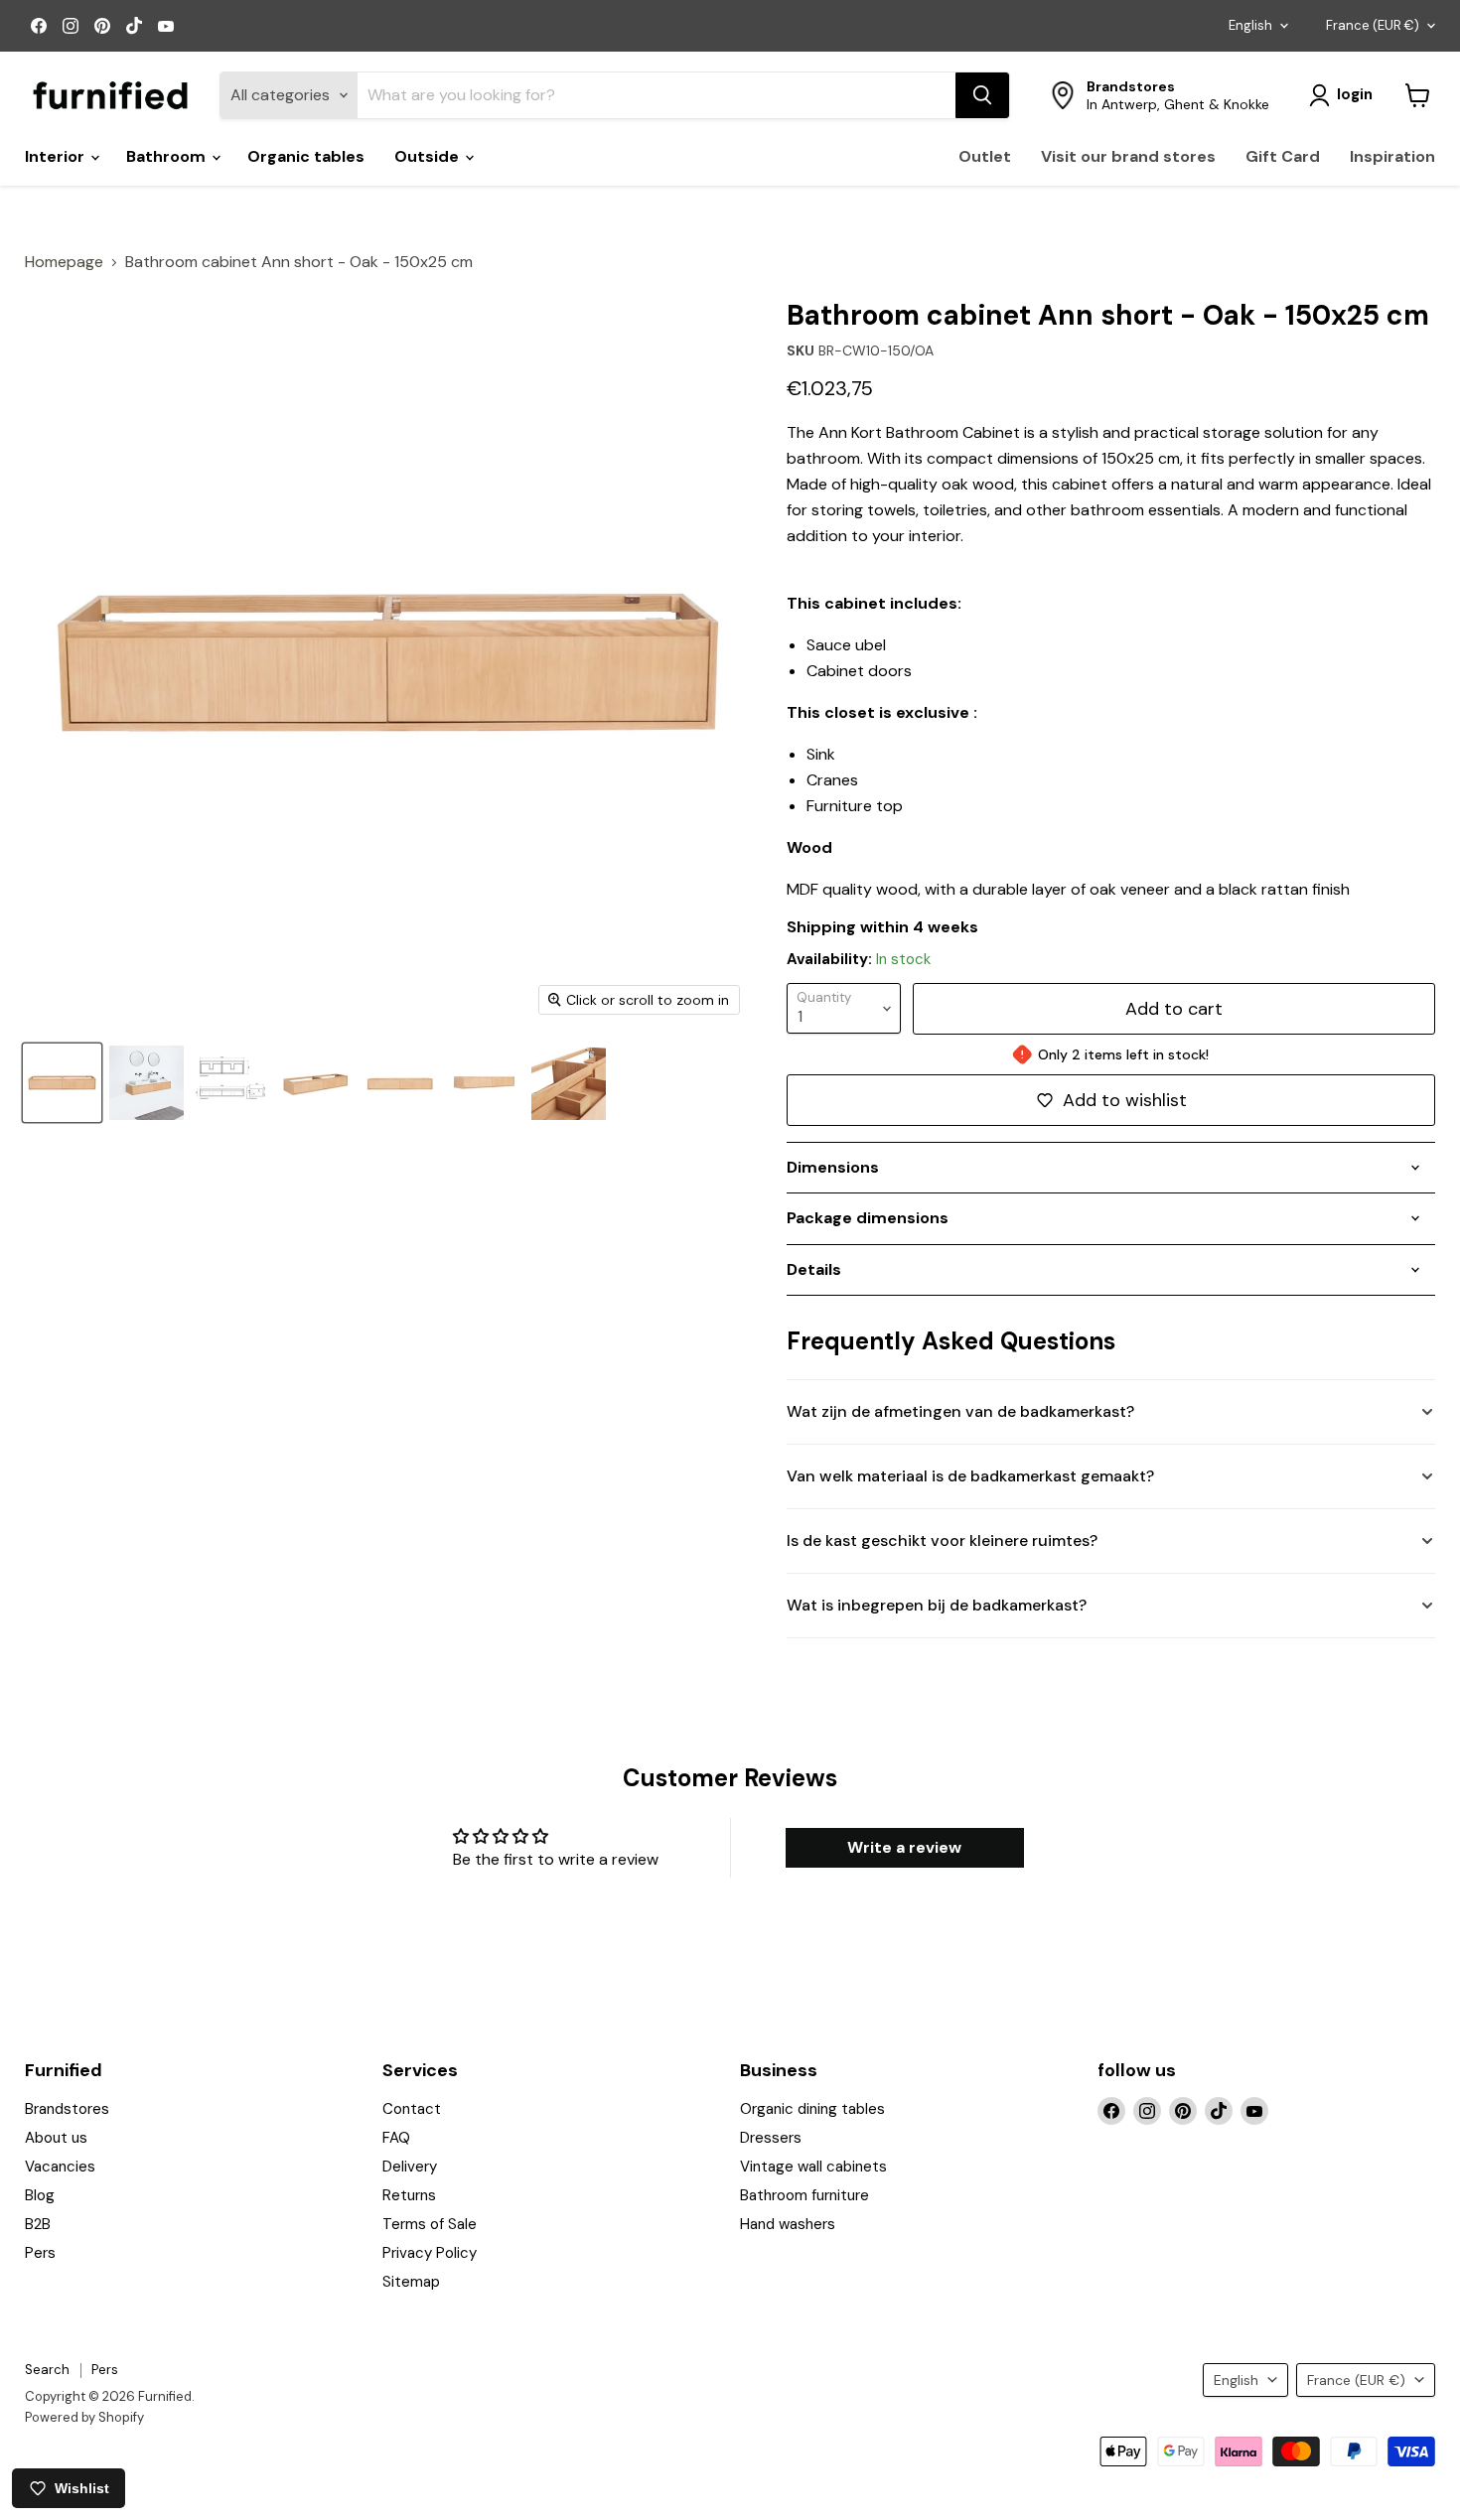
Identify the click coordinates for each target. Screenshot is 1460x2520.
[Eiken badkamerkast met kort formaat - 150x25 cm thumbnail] (484, 1083)
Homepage (64, 262)
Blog (40, 2195)
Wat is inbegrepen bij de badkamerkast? (937, 1605)
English (1250, 25)
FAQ (396, 2138)
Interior (57, 156)
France (1373, 25)
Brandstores (67, 2109)
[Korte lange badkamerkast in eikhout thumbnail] (62, 1083)
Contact (412, 2109)
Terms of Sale (430, 2224)
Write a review (904, 1847)
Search (47, 2370)
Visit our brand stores (1128, 156)
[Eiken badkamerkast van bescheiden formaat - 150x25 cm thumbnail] (569, 1083)
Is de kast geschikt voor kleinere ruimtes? (942, 1540)
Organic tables (306, 156)
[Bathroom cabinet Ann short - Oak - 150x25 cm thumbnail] (231, 1083)
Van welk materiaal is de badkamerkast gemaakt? (970, 1476)
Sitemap (411, 2282)
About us (56, 2138)
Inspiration (1392, 156)
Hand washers (788, 2224)
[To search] (982, 95)
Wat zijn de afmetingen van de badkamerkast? (960, 1411)
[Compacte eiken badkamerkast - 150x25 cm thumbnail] (400, 1083)
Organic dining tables (812, 2109)
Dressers (771, 2138)
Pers (40, 2253)
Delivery (410, 2167)
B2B (38, 2224)
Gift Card (1283, 156)
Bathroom (168, 156)
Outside (429, 156)
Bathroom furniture (804, 2195)
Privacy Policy (430, 2253)
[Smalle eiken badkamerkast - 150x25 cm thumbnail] (315, 1083)
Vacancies (60, 2167)
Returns (409, 2195)
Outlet (985, 156)
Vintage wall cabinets (813, 2167)
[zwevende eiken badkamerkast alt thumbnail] (146, 1083)
